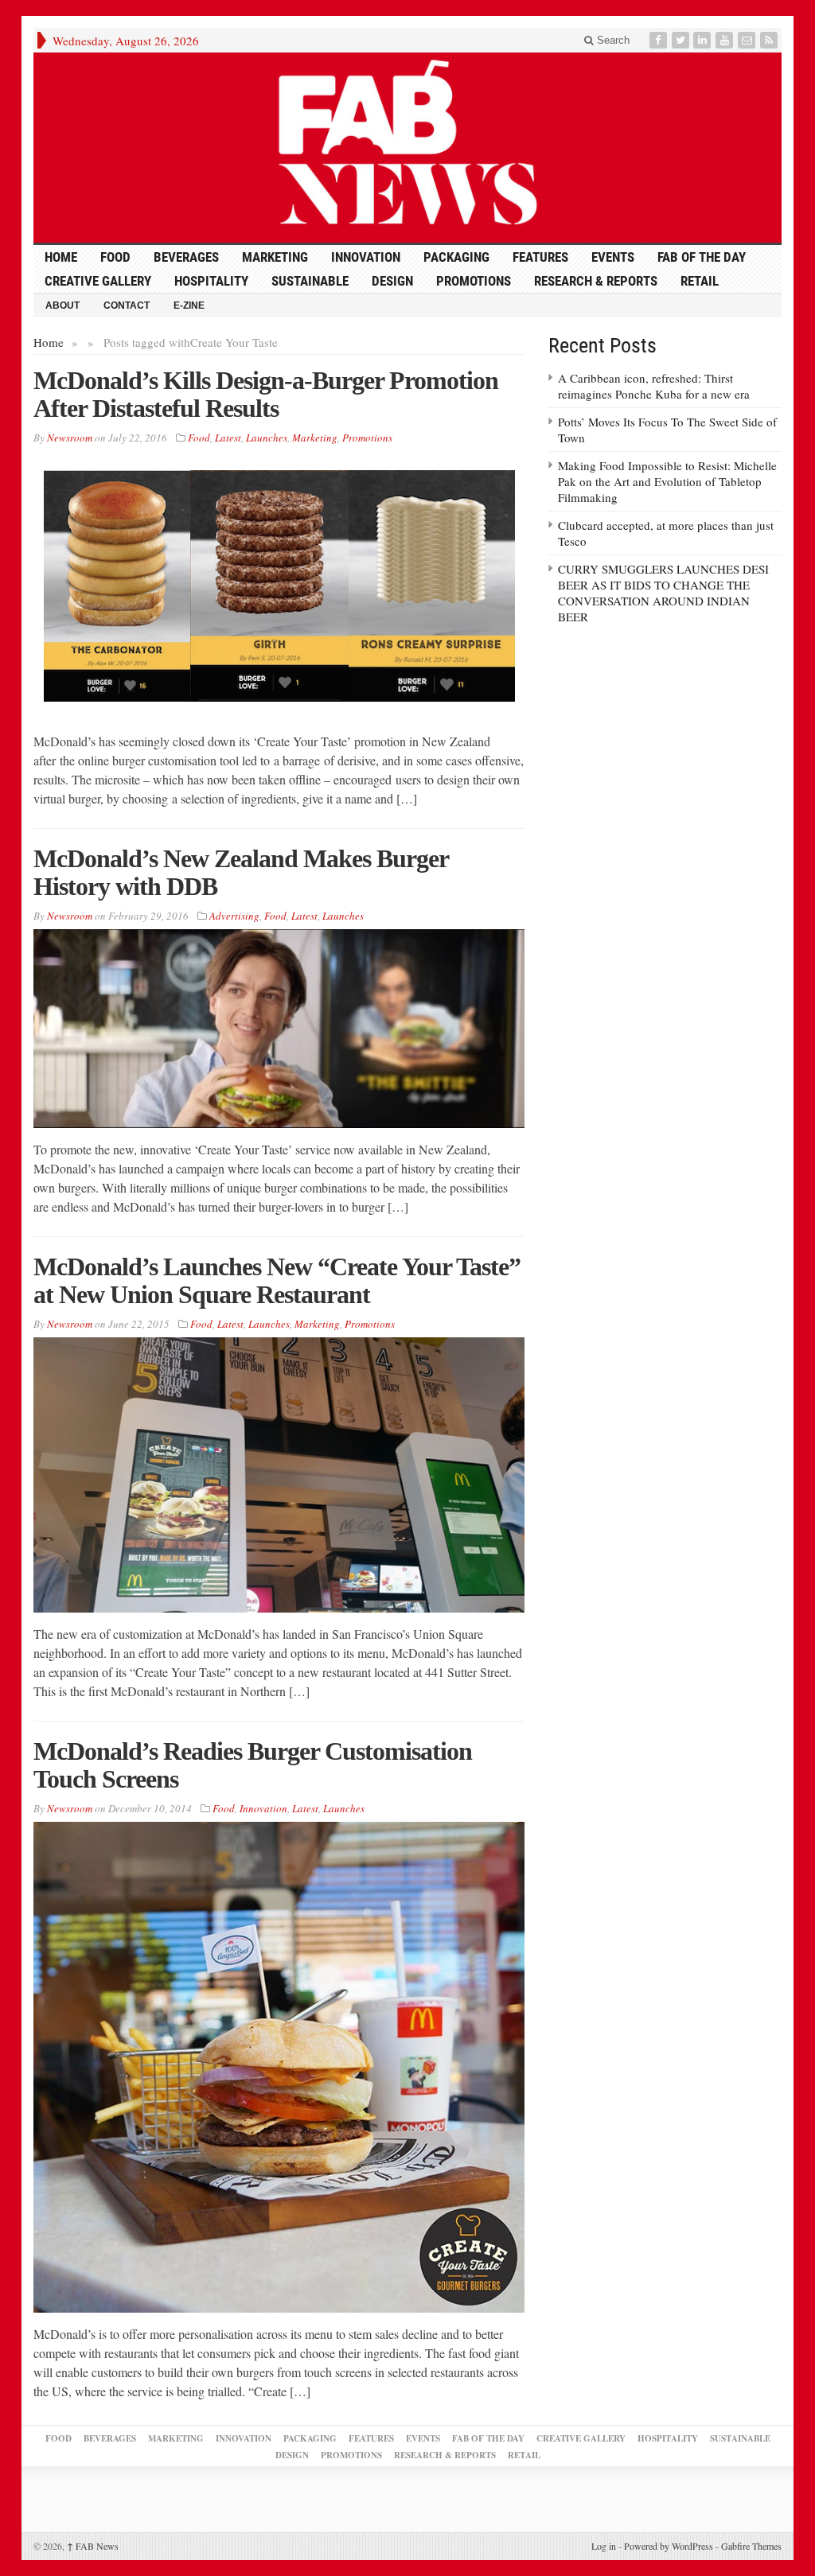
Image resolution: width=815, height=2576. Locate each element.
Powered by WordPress (669, 2546)
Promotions (474, 281)
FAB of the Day (702, 257)
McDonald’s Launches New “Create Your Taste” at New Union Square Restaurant (277, 1280)
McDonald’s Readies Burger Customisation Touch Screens (253, 1765)
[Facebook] (660, 40)
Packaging (456, 257)
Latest (228, 438)
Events (613, 257)
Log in (604, 2546)
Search (612, 40)
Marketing (275, 257)
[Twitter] (682, 40)
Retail (700, 281)
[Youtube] (726, 40)
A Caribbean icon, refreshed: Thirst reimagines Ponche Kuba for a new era (654, 386)
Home (49, 342)
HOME (61, 257)
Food (115, 257)
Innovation (366, 257)
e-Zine (189, 305)
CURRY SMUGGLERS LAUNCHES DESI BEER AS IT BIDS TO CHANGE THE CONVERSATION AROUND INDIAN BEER (663, 593)
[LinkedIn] (704, 40)
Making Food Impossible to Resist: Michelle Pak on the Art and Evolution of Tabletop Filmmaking (667, 481)
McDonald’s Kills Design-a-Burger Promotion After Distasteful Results (266, 394)
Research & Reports (596, 281)
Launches (267, 438)
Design (392, 281)
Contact (127, 305)
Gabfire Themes (751, 2546)
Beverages (186, 257)
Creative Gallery (98, 281)
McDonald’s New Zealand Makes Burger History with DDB (241, 872)
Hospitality (211, 281)
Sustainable (310, 281)
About (62, 305)
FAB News (93, 2546)
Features (540, 257)
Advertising (234, 916)
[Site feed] (770, 40)
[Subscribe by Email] (748, 40)
